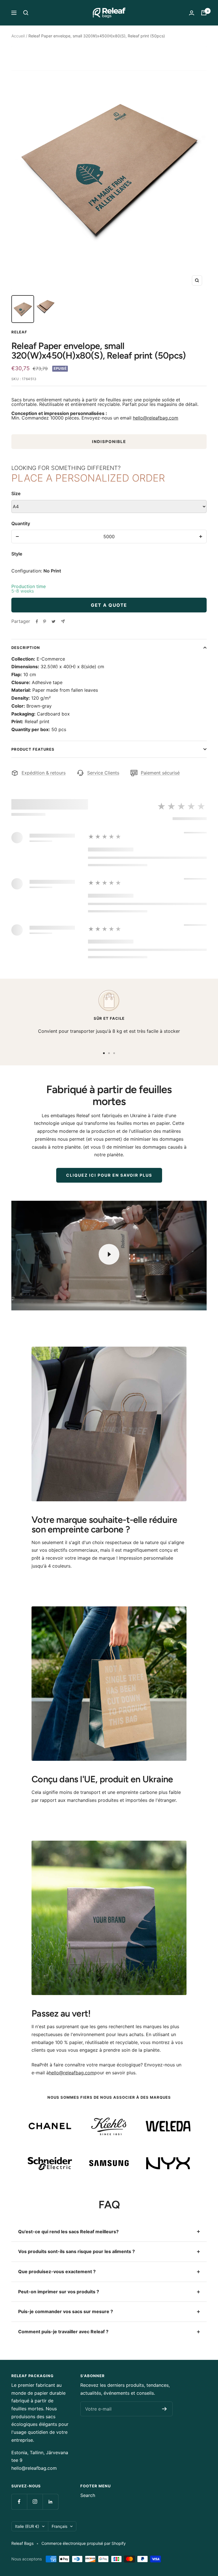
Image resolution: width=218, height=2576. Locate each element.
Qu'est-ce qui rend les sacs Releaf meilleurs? (68, 2232)
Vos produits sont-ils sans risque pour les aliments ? (76, 2251)
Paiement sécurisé (160, 773)
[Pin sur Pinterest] (45, 621)
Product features (33, 749)
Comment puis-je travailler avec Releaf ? (63, 2332)
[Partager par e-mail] (63, 621)
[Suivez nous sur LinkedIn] (50, 2502)
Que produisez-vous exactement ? (57, 2271)
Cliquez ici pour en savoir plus (109, 1175)
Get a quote (109, 605)
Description (26, 648)
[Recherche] (26, 13)
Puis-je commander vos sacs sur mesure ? (66, 2311)
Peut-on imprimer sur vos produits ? (59, 2292)
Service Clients (103, 773)
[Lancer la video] (109, 1254)
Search (88, 2495)
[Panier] (204, 13)
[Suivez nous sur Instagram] (35, 2502)
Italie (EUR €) (27, 2526)
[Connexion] (192, 13)
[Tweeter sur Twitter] (54, 621)
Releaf (19, 332)
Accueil (18, 36)
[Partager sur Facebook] (37, 621)
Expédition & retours (44, 773)
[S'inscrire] (164, 2409)
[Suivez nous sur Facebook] (19, 2502)
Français (59, 2526)
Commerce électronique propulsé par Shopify (84, 2543)
